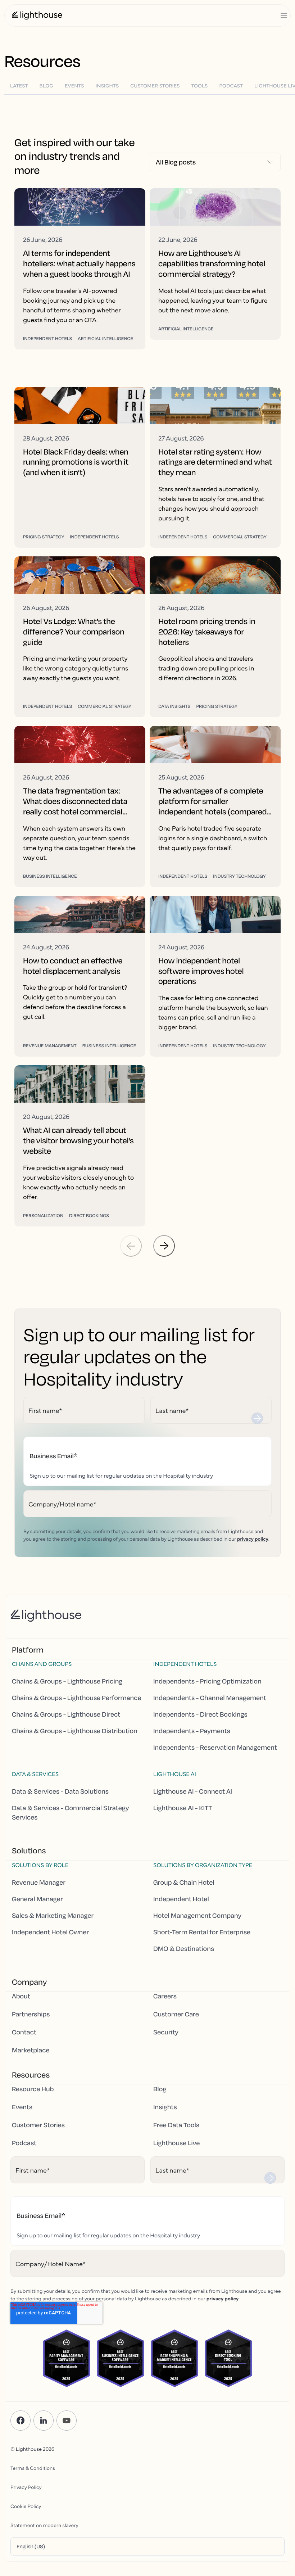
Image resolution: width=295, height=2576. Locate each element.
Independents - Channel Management (210, 1698)
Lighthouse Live (176, 2143)
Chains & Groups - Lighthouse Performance (77, 1698)
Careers (165, 1996)
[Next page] (164, 1246)
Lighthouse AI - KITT (183, 1808)
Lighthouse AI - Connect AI (193, 1791)
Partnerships (31, 2014)
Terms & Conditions (33, 2468)
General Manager (37, 1899)
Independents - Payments (192, 1731)
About (21, 1996)
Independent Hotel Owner (50, 1932)
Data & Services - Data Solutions (60, 1791)
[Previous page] (131, 1246)
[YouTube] (67, 2421)
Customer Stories (38, 2125)
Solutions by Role (40, 1865)
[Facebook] (21, 2421)
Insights (165, 2107)
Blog (160, 2089)
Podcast (24, 2143)
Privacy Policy (26, 2487)
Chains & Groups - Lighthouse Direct (66, 1714)
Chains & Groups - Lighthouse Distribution (75, 1731)
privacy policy (253, 1538)
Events (22, 2107)
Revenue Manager (39, 1883)
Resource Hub (33, 2089)
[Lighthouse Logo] (37, 15)
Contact (24, 2032)
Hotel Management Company (197, 1916)
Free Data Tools (176, 2125)
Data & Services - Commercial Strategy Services (70, 1813)
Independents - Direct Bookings (200, 1714)
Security (166, 2032)
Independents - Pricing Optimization (207, 1681)
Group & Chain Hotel (184, 1883)
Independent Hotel (181, 1899)
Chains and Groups (42, 1664)
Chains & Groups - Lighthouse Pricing (67, 1681)
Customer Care (176, 2014)
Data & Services (35, 1774)
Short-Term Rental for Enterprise (202, 1932)
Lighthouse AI (175, 1774)
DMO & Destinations (184, 1949)
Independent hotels (185, 1664)
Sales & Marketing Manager (53, 1916)
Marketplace (31, 2050)
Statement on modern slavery (44, 2525)
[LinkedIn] (44, 2421)
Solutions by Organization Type (203, 1865)
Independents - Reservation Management (215, 1748)
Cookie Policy (26, 2506)
